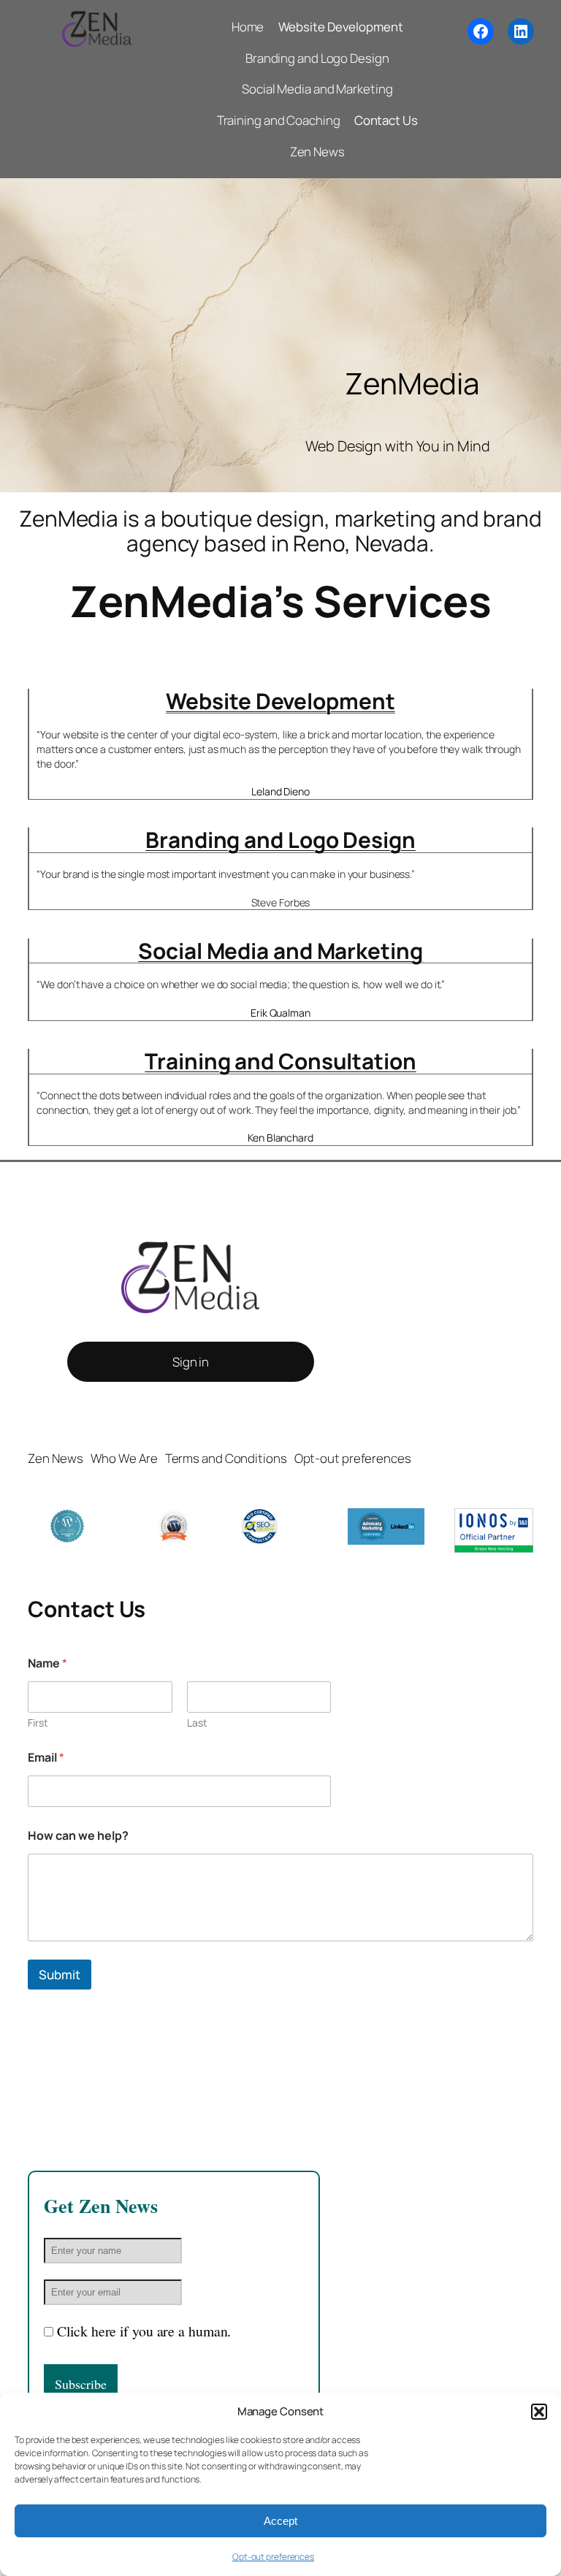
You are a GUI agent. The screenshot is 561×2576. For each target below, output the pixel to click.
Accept (280, 2521)
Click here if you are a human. (144, 2331)
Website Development (280, 701)
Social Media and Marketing (280, 951)
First (38, 1723)
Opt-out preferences (273, 2557)
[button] (539, 2412)
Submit (60, 1975)
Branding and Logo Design (280, 840)
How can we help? (78, 1836)
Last (197, 1723)
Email (46, 1758)
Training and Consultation (280, 1061)
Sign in (191, 1362)
